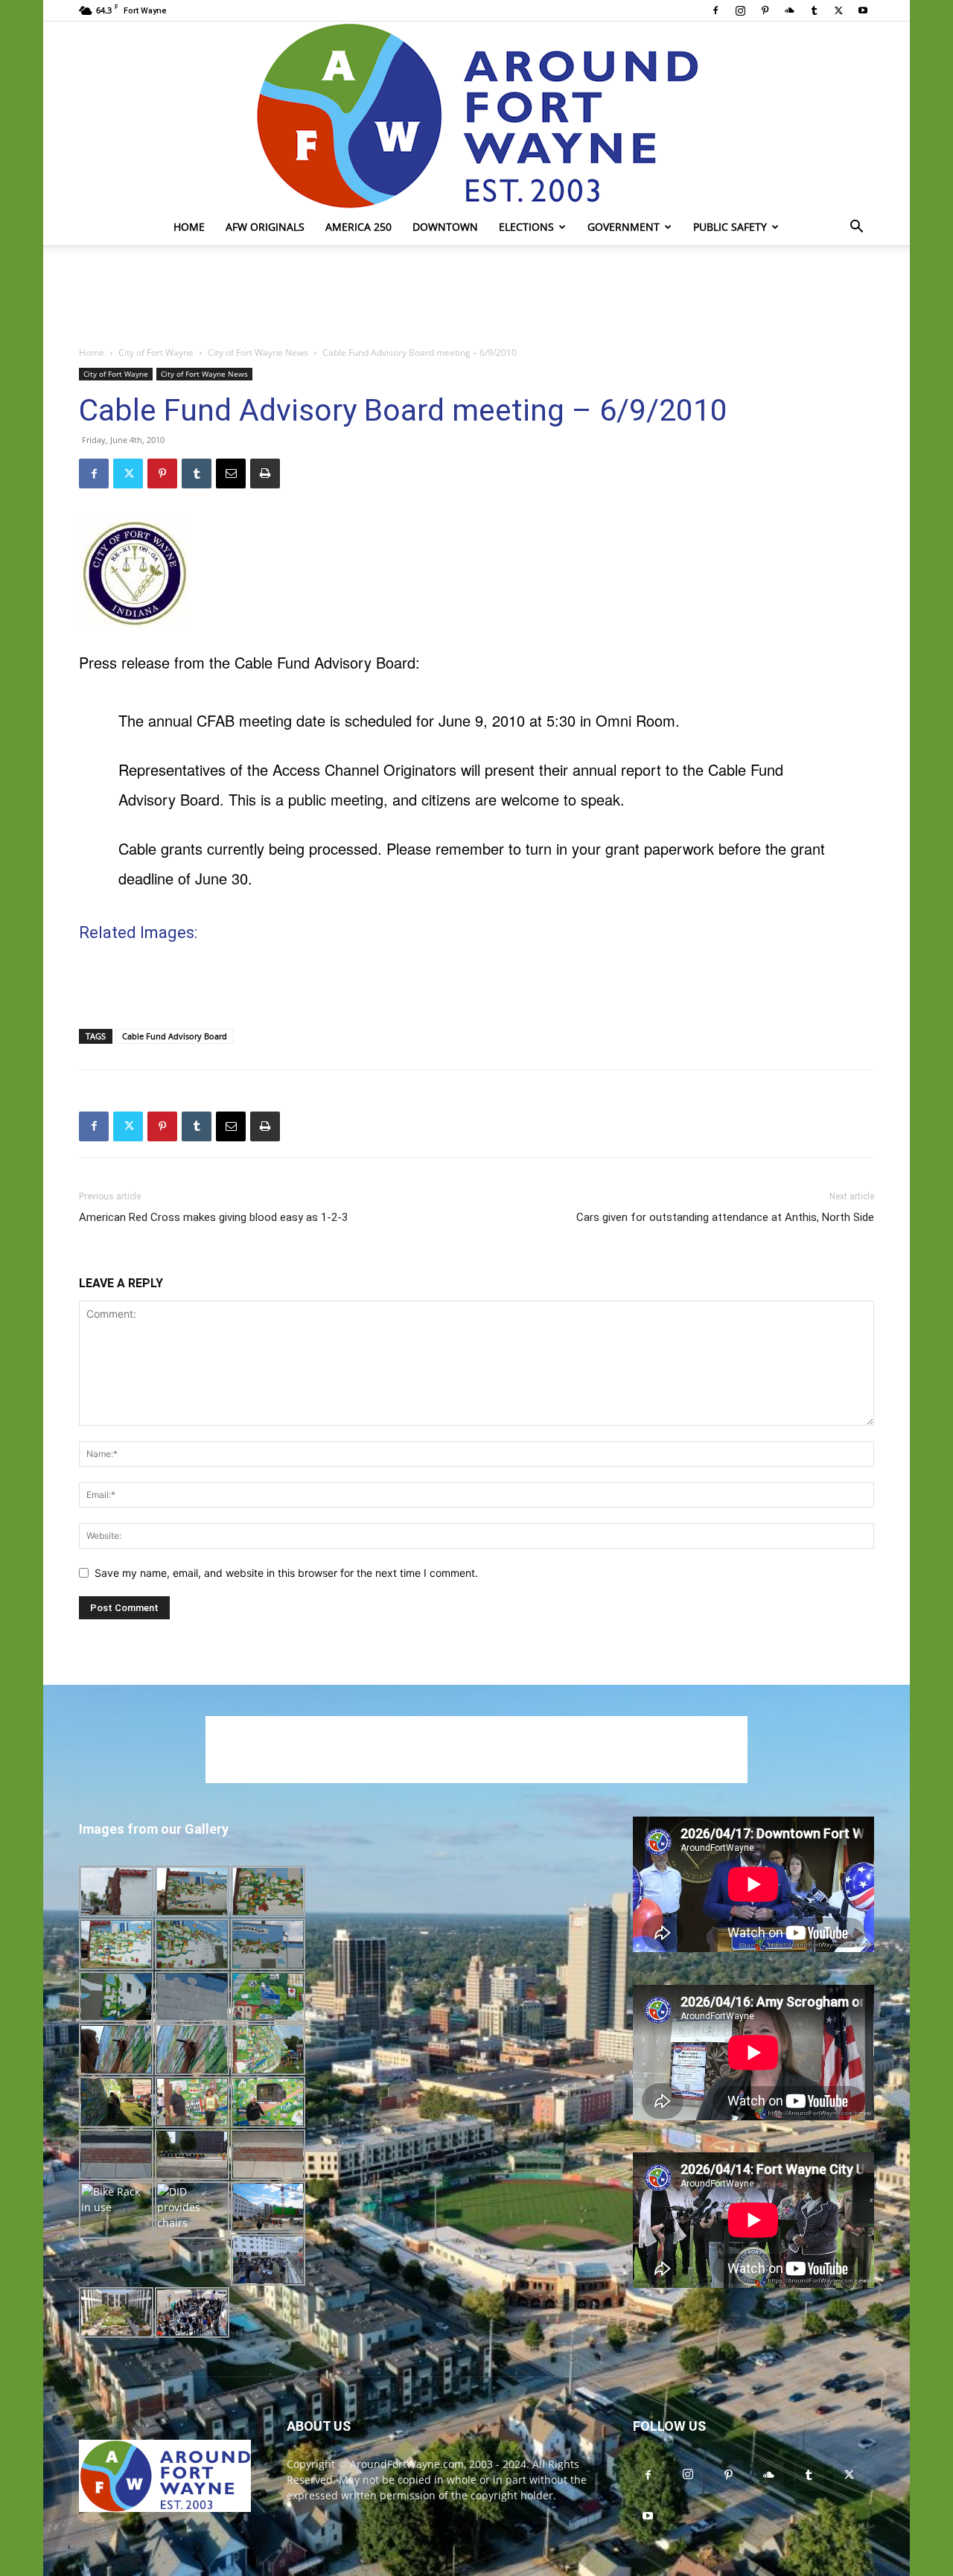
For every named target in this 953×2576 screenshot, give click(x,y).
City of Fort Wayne (156, 353)
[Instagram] (740, 10)
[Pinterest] (765, 10)
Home (189, 227)
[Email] (231, 474)
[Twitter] (838, 10)
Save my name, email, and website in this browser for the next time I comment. (286, 1573)
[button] (856, 228)
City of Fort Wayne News (258, 353)
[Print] (265, 474)
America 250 (358, 227)
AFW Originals (265, 227)
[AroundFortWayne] (476, 115)
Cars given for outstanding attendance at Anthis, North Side (725, 1217)
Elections (526, 227)
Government (624, 227)
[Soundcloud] (789, 10)
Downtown (445, 227)
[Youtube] (863, 10)
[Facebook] (715, 10)
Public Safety (730, 227)
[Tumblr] (814, 10)
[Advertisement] (476, 296)
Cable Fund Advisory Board (175, 1036)
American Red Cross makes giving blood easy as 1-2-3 (213, 1217)
